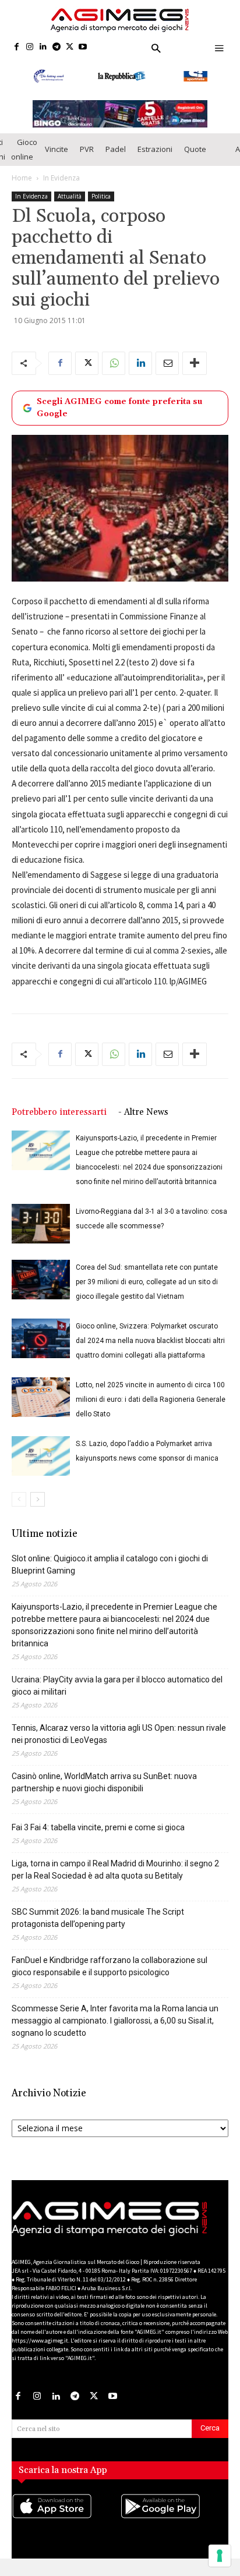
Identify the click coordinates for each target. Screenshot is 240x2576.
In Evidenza (61, 178)
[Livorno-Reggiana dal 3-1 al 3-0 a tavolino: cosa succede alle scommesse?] (41, 1224)
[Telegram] (56, 47)
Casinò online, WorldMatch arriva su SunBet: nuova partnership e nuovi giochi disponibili (104, 1782)
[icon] (66, 2518)
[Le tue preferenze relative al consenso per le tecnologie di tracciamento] (220, 2556)
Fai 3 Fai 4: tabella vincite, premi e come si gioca (98, 1827)
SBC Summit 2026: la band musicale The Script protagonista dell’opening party (98, 1918)
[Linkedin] (43, 47)
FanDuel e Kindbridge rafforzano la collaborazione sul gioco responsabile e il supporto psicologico (110, 1966)
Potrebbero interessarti (59, 1112)
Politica (101, 196)
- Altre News (143, 1112)
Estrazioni (155, 149)
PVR (87, 149)
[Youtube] (83, 47)
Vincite (57, 149)
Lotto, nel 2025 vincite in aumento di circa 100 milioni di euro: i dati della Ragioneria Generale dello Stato (151, 1399)
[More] (195, 363)
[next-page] (38, 1499)
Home (22, 178)
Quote (195, 149)
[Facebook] (17, 47)
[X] (70, 47)
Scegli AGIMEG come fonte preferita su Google (119, 408)
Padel (116, 149)
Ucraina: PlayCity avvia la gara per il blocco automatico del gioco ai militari (117, 1686)
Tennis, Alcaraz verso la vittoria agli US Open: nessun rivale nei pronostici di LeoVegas (119, 1734)
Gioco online (24, 149)
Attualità (70, 196)
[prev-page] (19, 1499)
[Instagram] (30, 47)
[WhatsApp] (114, 363)
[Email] (167, 363)
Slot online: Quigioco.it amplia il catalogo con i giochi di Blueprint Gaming (110, 1565)
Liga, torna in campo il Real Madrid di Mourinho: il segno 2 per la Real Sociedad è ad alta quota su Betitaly (115, 1870)
